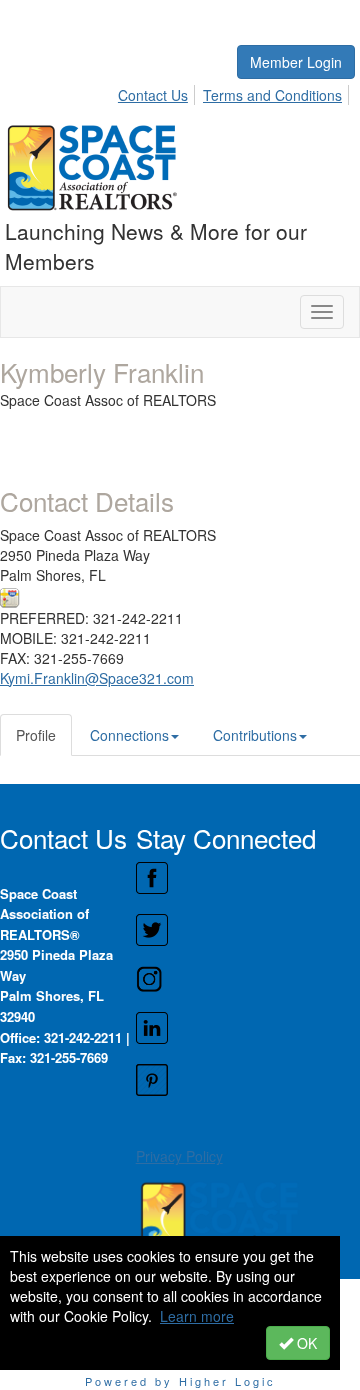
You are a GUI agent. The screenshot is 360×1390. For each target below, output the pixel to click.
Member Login (296, 62)
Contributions (255, 735)
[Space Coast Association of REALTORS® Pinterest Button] (247, 1080)
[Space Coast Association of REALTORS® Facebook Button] (247, 878)
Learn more (197, 1316)
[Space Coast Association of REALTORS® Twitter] (247, 930)
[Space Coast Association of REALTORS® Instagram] (247, 979)
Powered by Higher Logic (180, 1381)
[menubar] (235, 92)
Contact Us (153, 95)
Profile (36, 735)
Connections (129, 735)
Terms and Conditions (272, 95)
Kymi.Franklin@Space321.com (97, 678)
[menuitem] (158, 92)
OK (305, 1343)
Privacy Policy (179, 1156)
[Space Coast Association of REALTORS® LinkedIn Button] (247, 1028)
